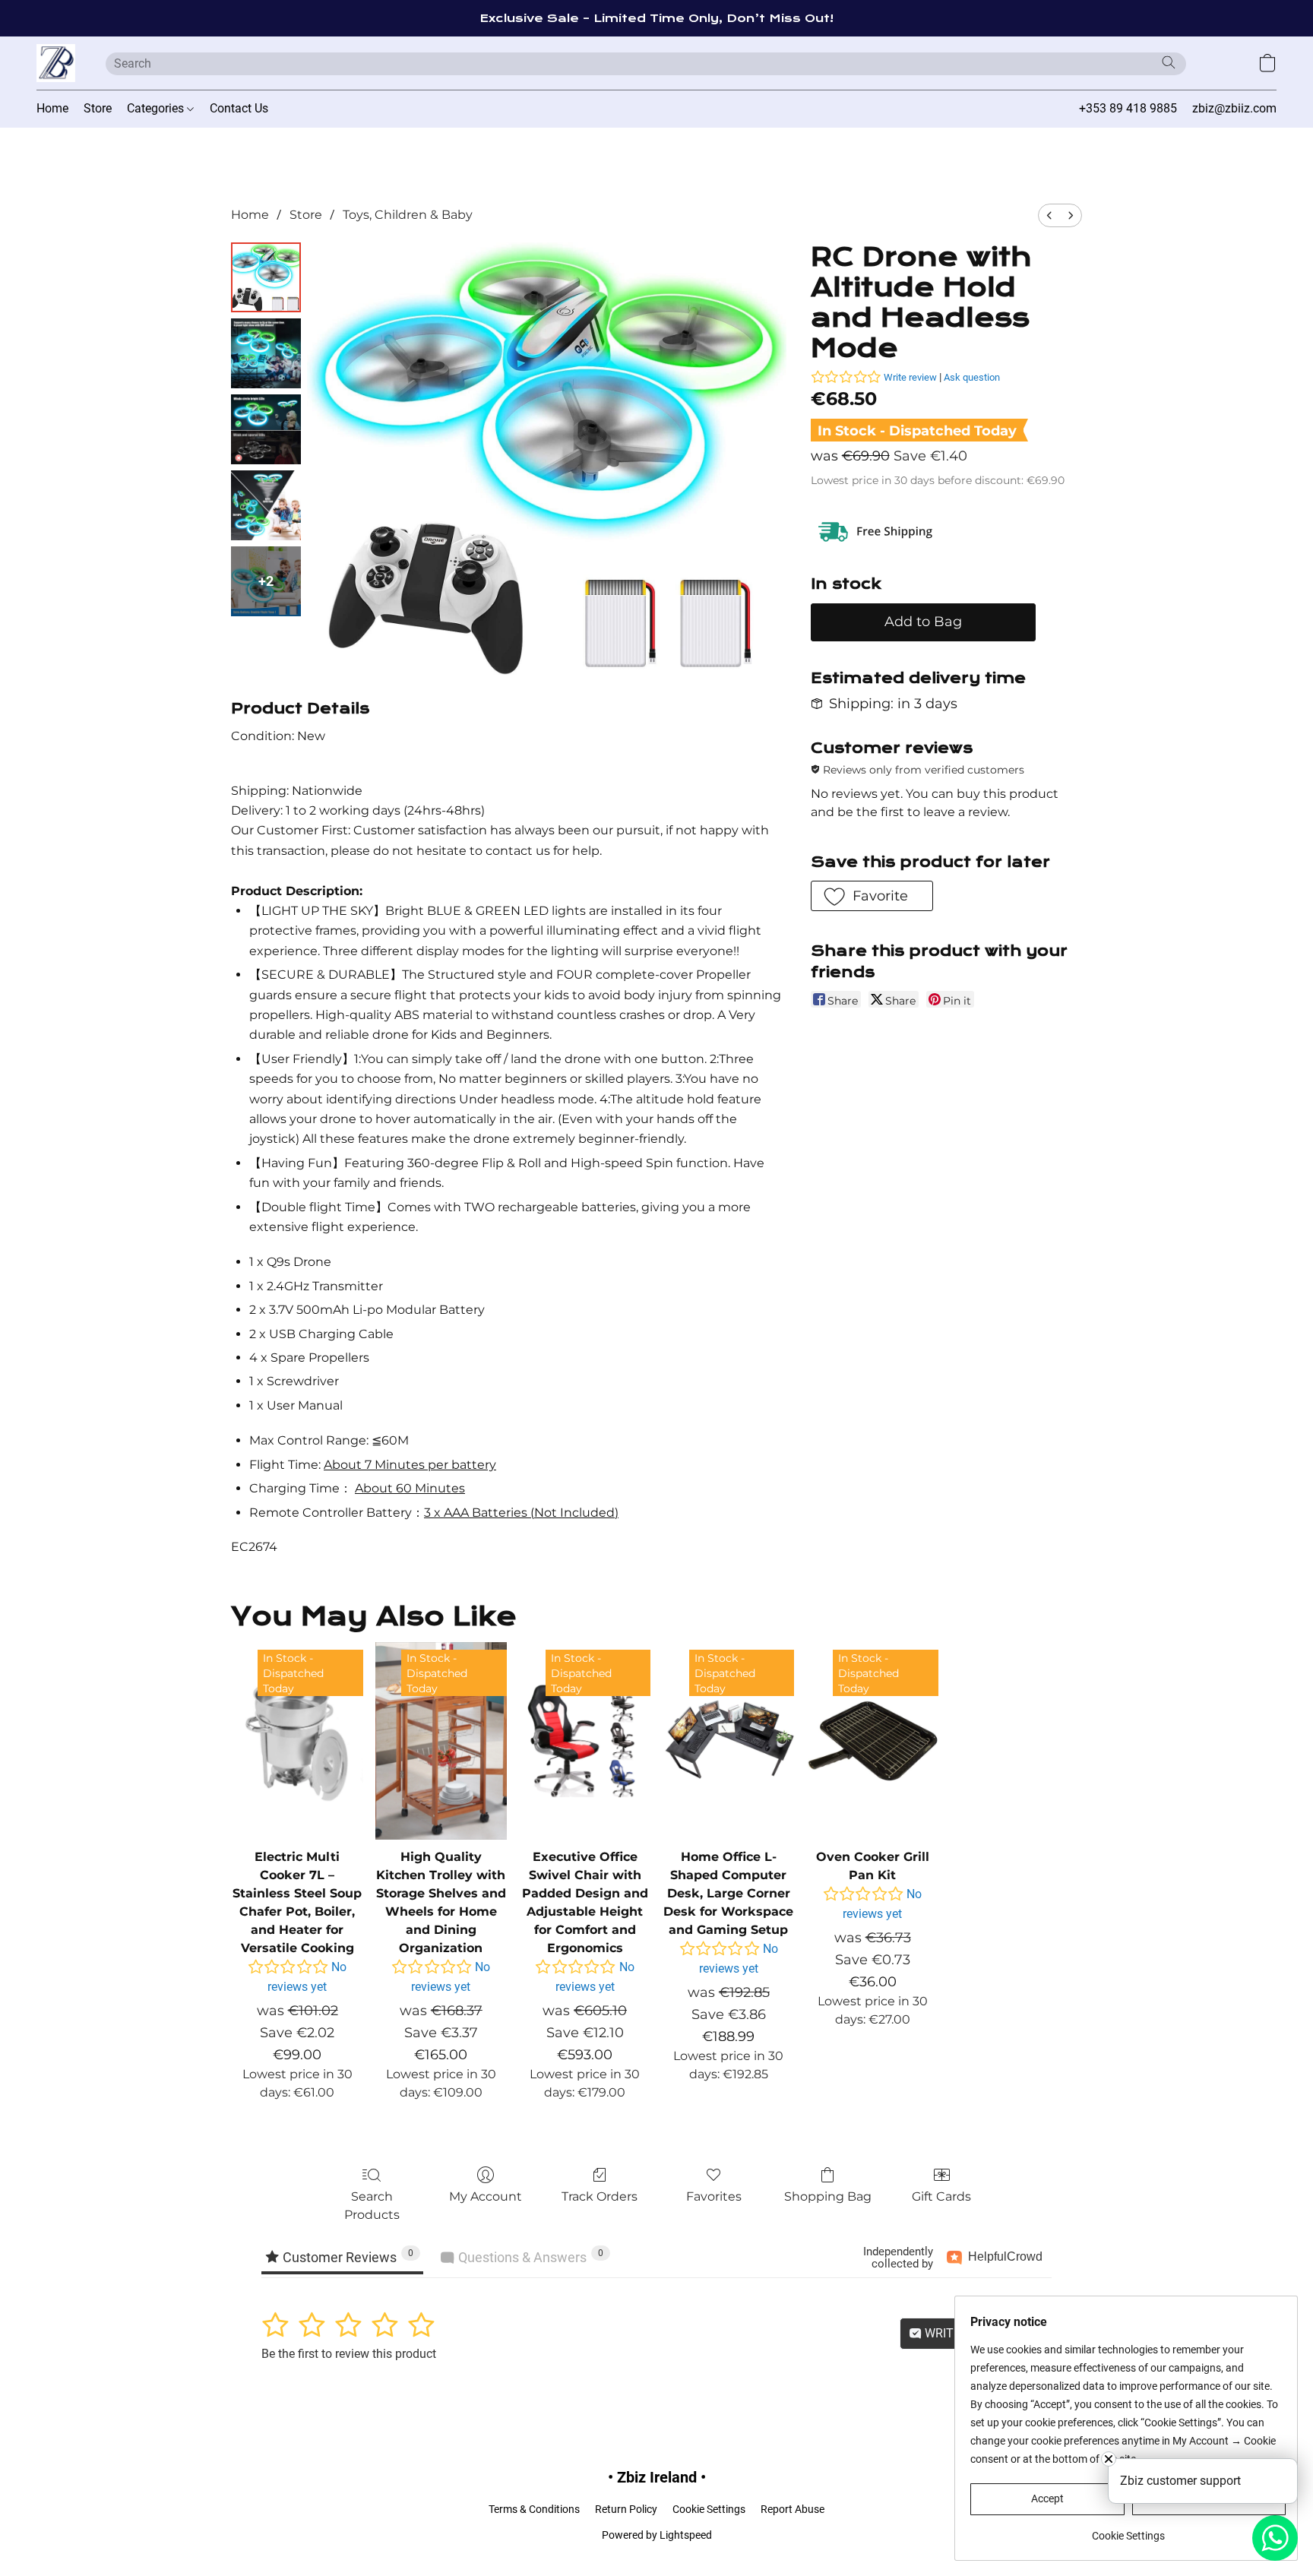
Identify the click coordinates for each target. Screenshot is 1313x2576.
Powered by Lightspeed (657, 2535)
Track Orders (600, 2196)
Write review (910, 377)
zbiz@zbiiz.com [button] (1234, 108)
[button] (56, 63)
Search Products (372, 2206)
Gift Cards (941, 2196)
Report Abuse (793, 2509)
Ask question (972, 377)
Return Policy (626, 2509)
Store (98, 108)
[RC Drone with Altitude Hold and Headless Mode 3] (266, 505)
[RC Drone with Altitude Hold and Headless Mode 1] (266, 353)
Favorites (714, 2196)
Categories (157, 108)
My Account (486, 2196)
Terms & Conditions (534, 2509)
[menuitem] (1049, 215)
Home (52, 108)
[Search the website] (1169, 62)
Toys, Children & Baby (408, 215)
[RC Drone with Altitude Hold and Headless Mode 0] (266, 277)
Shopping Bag (828, 2196)
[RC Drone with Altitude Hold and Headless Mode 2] (266, 429)
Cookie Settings (709, 2509)
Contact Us (239, 108)
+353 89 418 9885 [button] (1128, 108)
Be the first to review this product (349, 2354)
